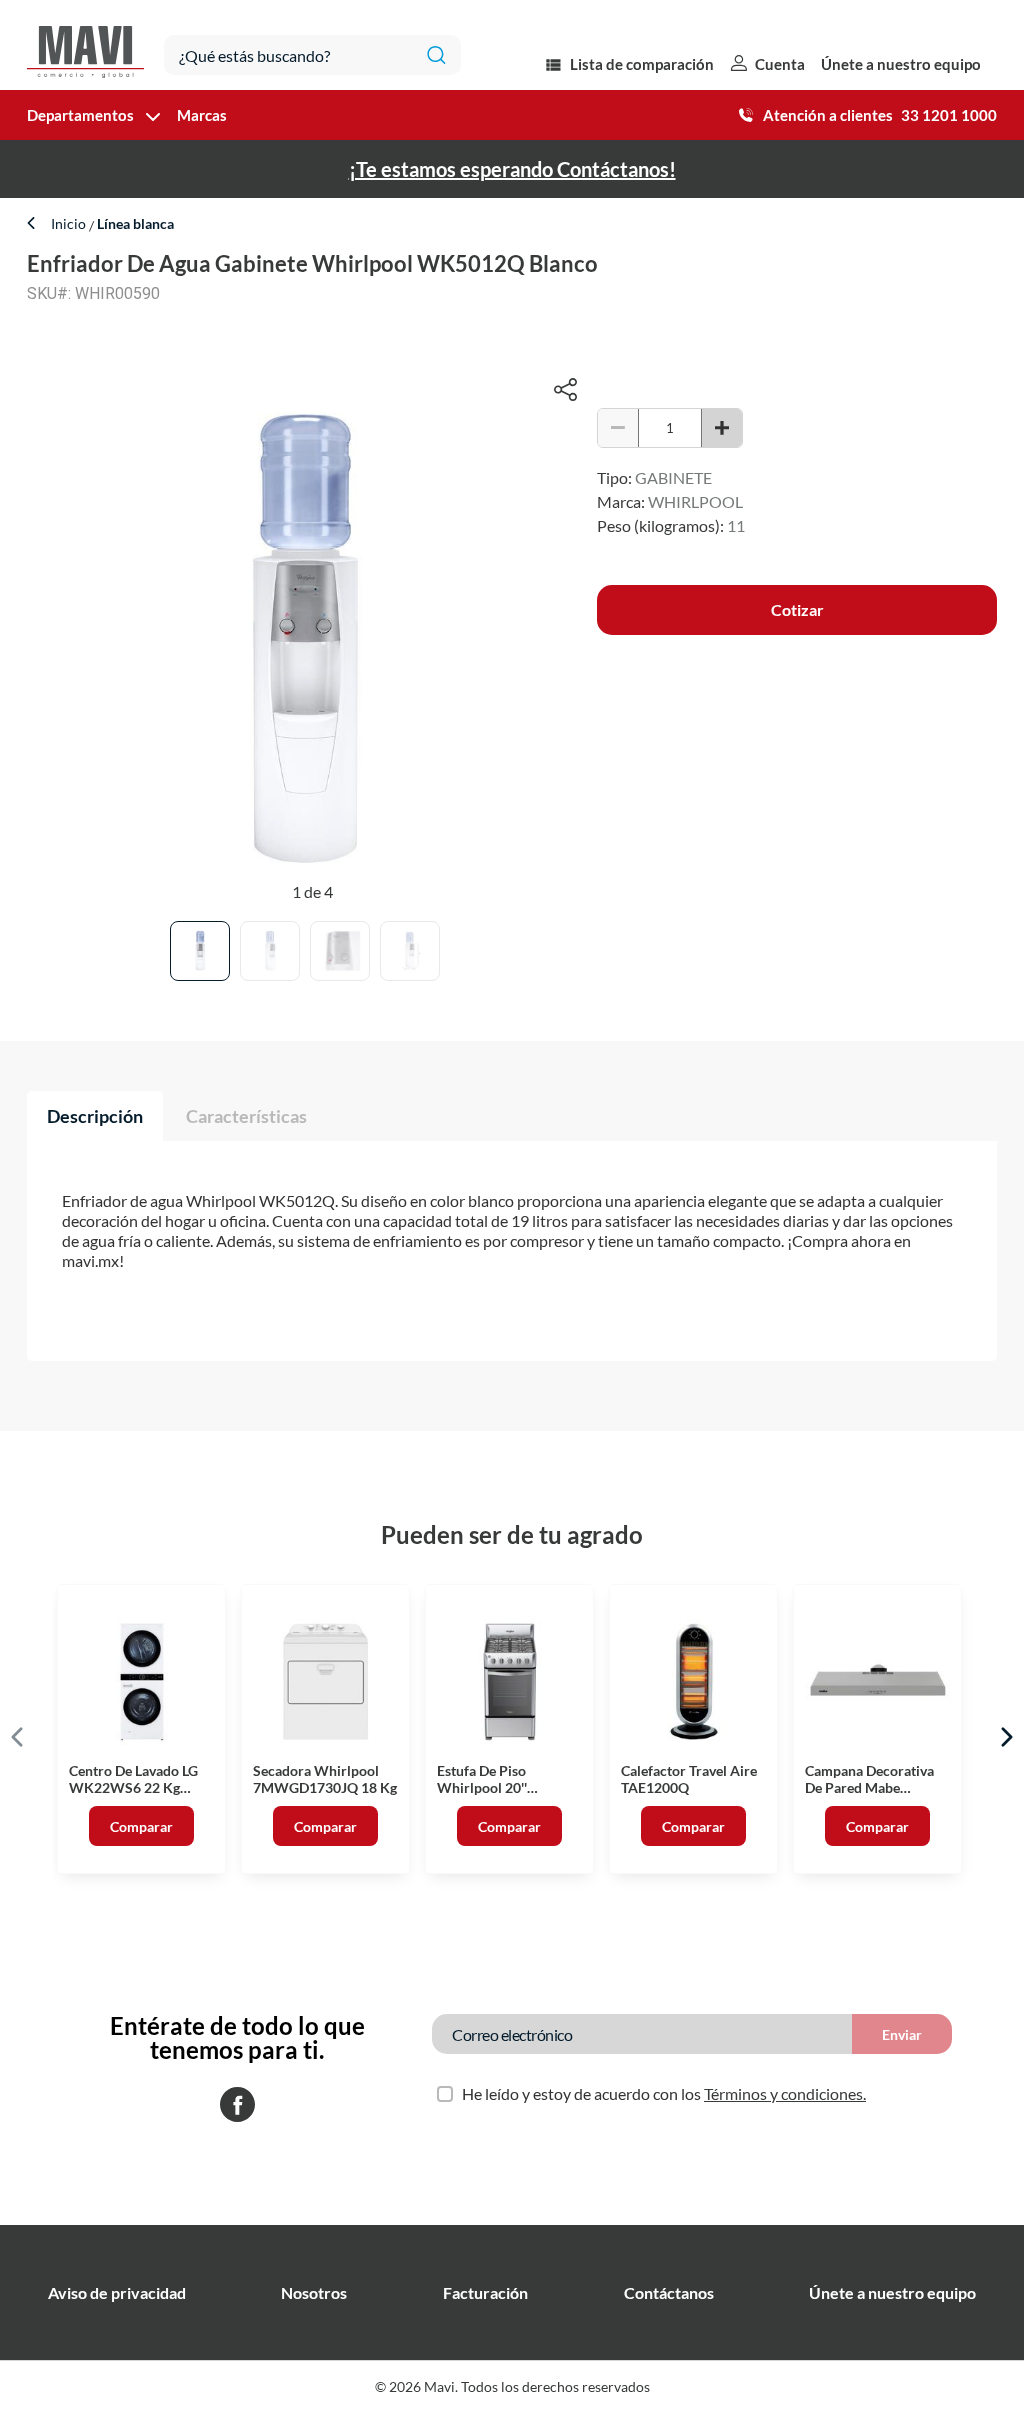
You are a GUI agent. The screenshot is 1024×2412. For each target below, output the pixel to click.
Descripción (95, 1116)
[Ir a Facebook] (237, 2106)
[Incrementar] (722, 428)
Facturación (485, 2292)
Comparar (141, 1826)
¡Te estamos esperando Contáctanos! (512, 169)
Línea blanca (134, 223)
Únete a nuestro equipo (901, 64)
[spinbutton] (670, 428)
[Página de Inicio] (85, 45)
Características (246, 1116)
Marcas (202, 115)
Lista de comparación (642, 64)
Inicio (70, 223)
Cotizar (797, 609)
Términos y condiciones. (785, 2093)
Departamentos (80, 115)
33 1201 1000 (949, 115)
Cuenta (780, 64)
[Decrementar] (618, 428)
